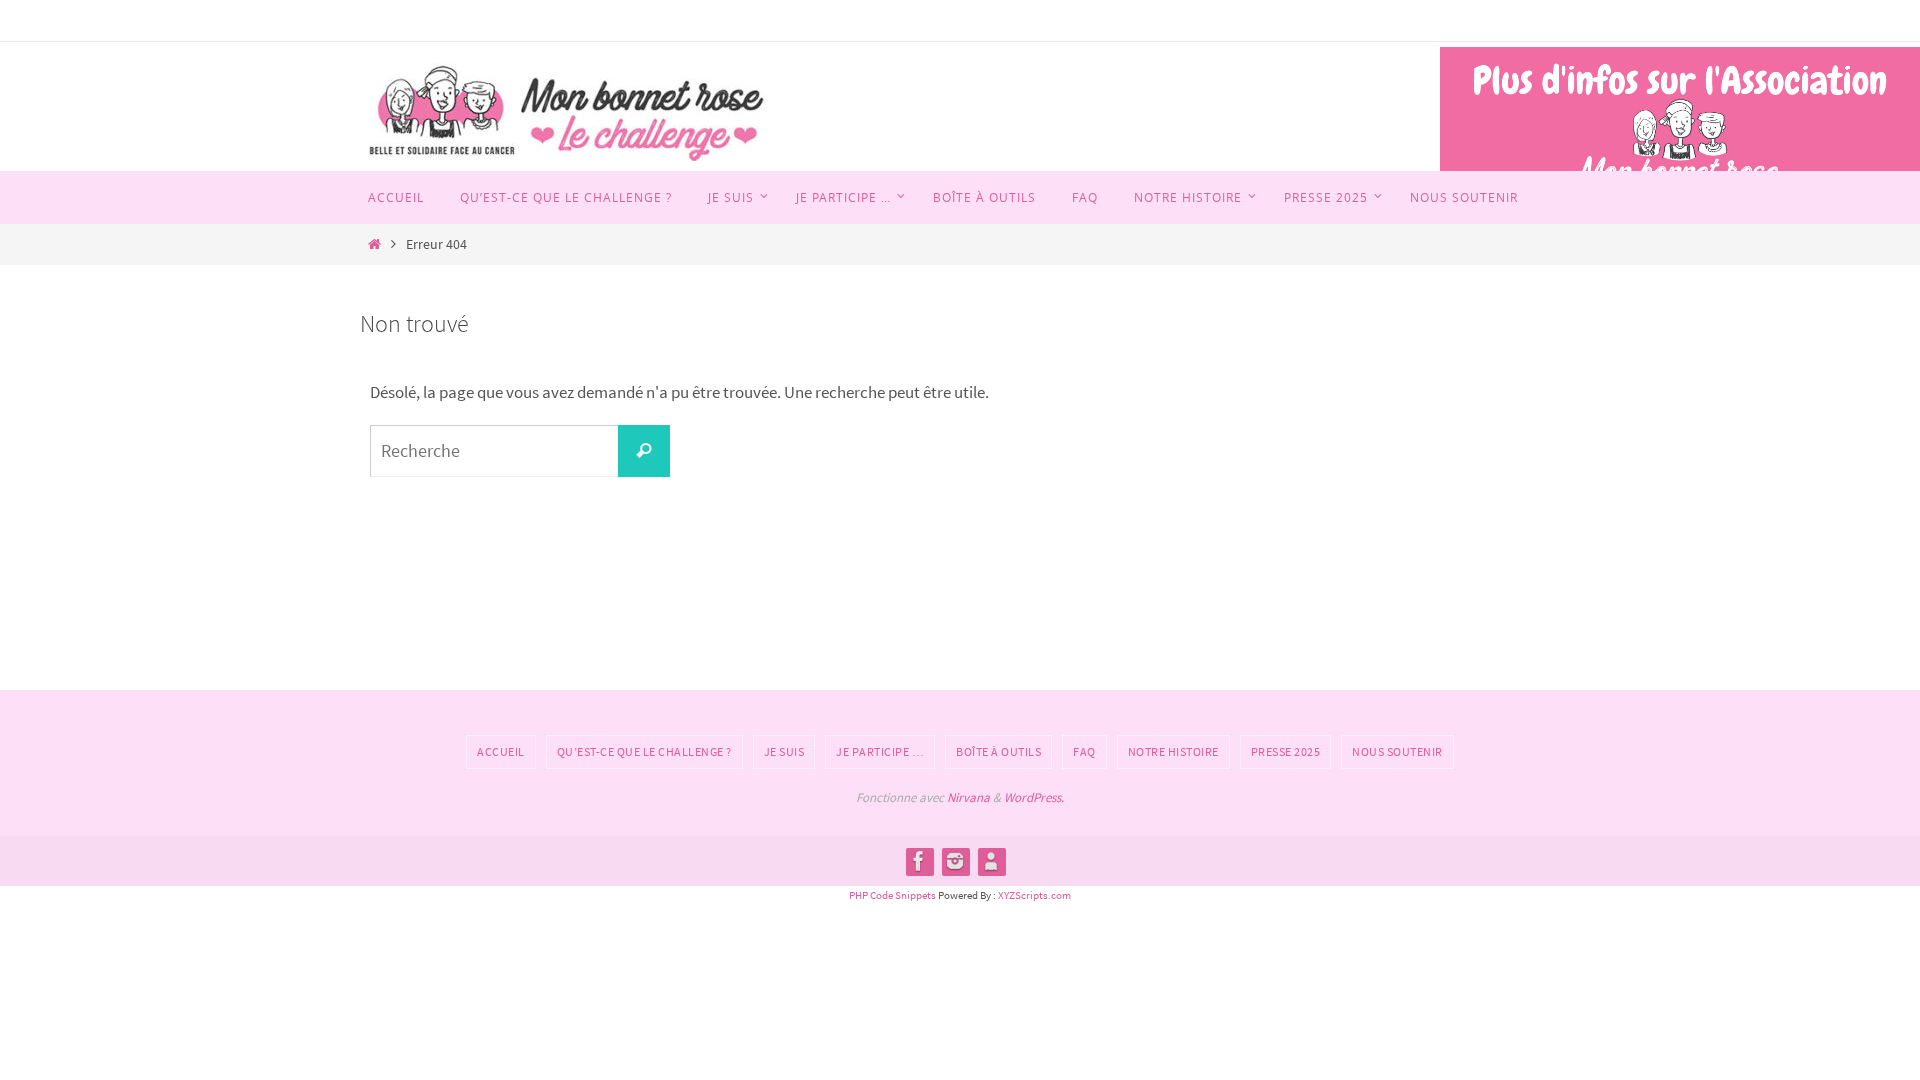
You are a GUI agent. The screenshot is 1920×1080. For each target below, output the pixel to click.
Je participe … (880, 751)
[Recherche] (644, 451)
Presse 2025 (1286, 751)
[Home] (374, 244)
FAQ (1084, 751)
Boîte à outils (998, 751)
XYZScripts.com (1034, 895)
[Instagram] (955, 861)
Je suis (784, 751)
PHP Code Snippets (892, 895)
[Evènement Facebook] (991, 861)
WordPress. (1034, 797)
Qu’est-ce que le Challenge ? (644, 751)
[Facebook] (919, 861)
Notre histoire (1173, 751)
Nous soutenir (1397, 751)
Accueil (501, 751)
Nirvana (968, 797)
